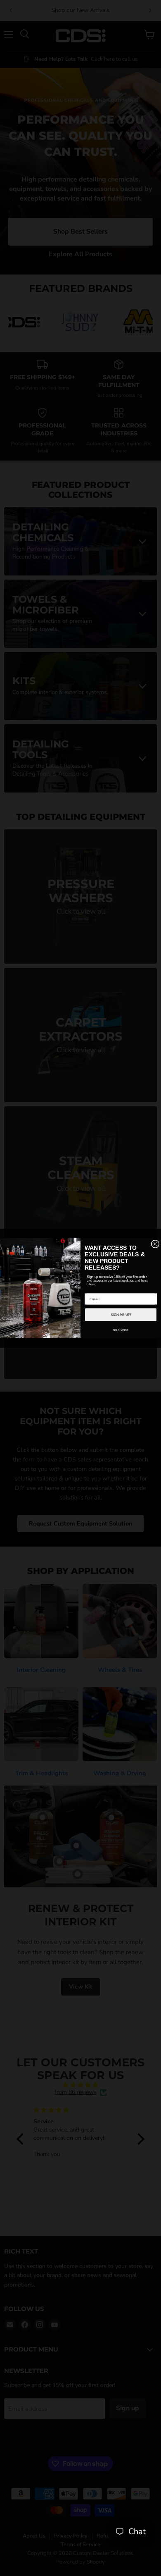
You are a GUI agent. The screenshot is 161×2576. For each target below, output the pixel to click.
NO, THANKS (121, 1330)
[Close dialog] (155, 1244)
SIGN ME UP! (121, 1314)
